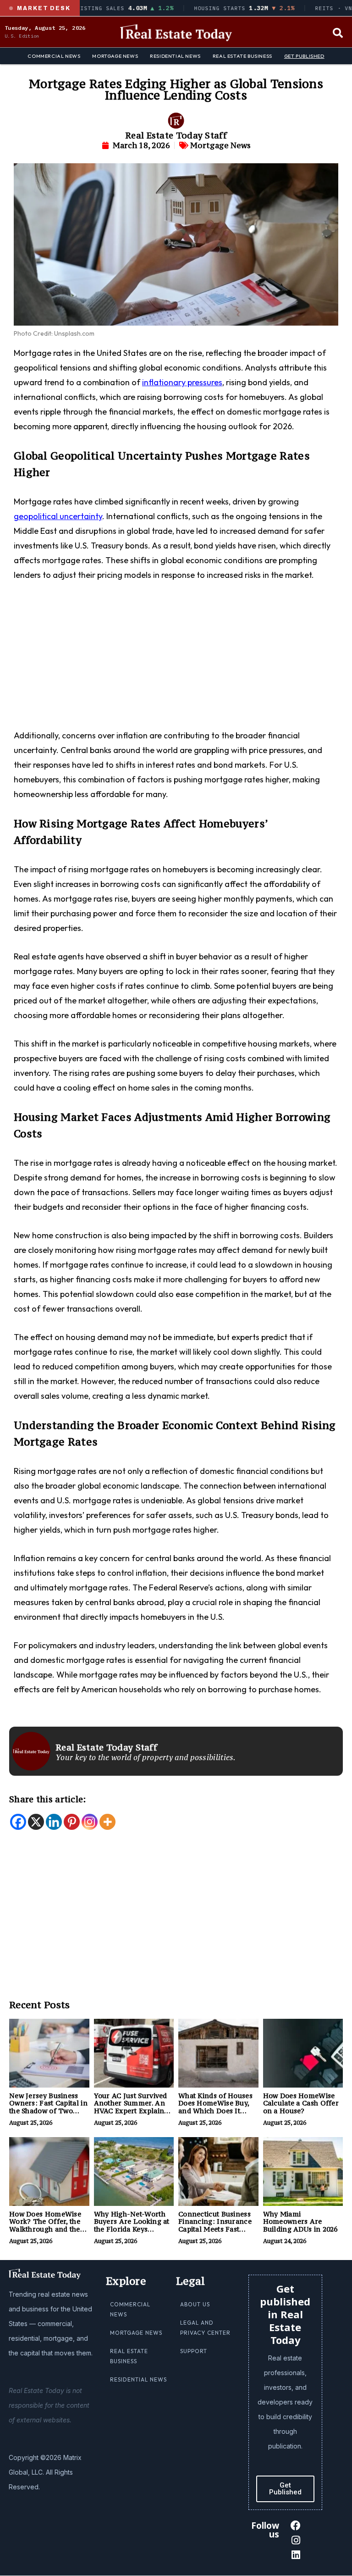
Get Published (304, 56)
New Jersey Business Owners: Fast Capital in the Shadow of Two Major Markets (48, 2107)
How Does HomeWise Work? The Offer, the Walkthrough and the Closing (45, 2225)
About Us (195, 2304)
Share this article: (48, 1799)
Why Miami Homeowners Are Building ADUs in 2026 (300, 2222)
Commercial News (54, 56)
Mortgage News (115, 56)
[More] (107, 1822)
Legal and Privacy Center (205, 2328)
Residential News (175, 56)
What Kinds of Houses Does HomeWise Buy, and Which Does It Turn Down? (215, 2107)
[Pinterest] (72, 1822)
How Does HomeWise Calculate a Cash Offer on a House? (301, 2103)
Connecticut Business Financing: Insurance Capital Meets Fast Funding (215, 2225)
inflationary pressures (182, 382)
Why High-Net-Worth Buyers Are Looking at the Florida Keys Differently (132, 2225)
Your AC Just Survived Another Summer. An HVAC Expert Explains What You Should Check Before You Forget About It (134, 2115)
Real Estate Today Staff (176, 135)
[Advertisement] (176, 660)
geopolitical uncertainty (58, 516)
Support (194, 2351)
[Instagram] (90, 1822)
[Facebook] (18, 1822)
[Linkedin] (54, 1822)
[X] (36, 1822)
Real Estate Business (242, 56)
